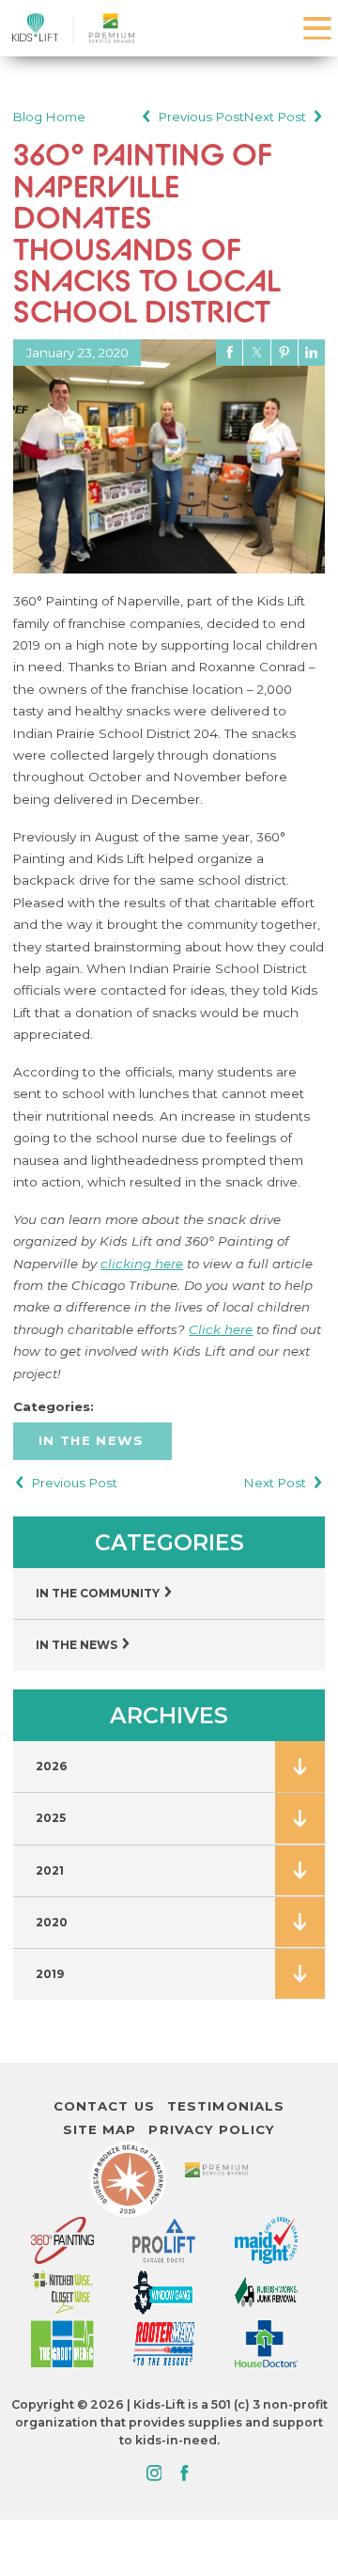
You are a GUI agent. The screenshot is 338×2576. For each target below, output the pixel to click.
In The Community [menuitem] (99, 1593)
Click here (221, 1329)
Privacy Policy (212, 2129)
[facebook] (184, 2474)
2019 (50, 1974)
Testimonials (226, 2106)
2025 (51, 1818)
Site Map (100, 2129)
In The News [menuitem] (78, 1645)
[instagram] (154, 2474)
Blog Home (49, 117)
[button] (317, 28)
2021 (50, 1870)
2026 (52, 1766)
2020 (52, 1922)
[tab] (300, 1767)
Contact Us (104, 2106)
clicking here (142, 1264)
